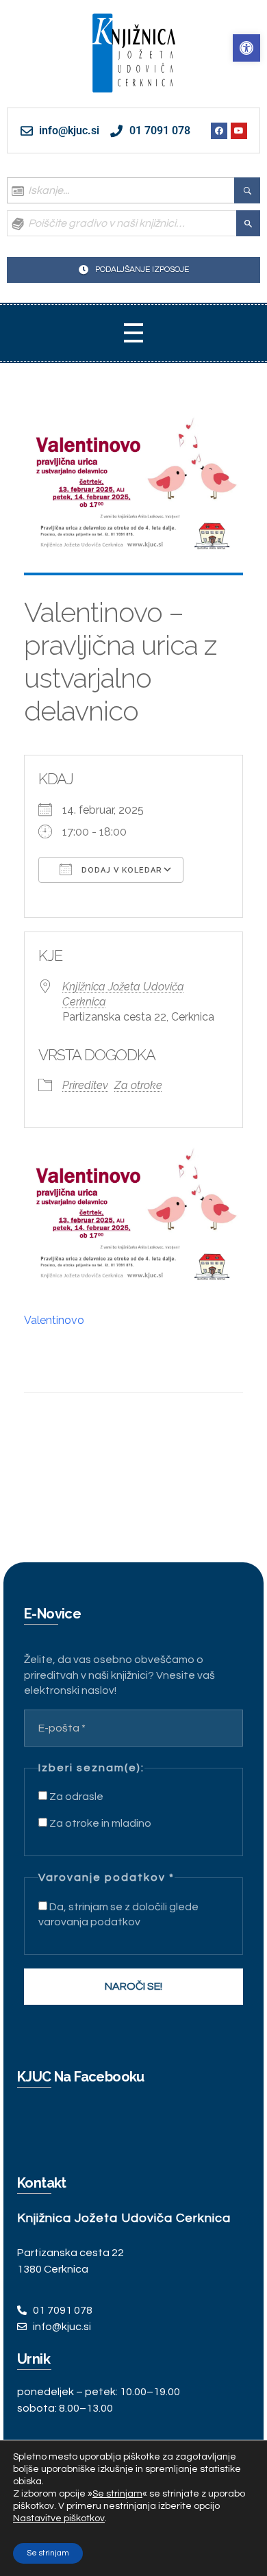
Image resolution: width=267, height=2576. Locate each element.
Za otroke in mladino (99, 1823)
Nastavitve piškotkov (59, 2518)
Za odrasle (75, 1797)
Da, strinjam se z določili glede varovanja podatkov (118, 1914)
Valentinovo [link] (54, 1320)
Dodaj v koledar (120, 870)
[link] (246, 48)
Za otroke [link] (138, 1085)
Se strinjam (48, 2553)
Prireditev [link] (85, 1085)
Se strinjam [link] (117, 2494)
